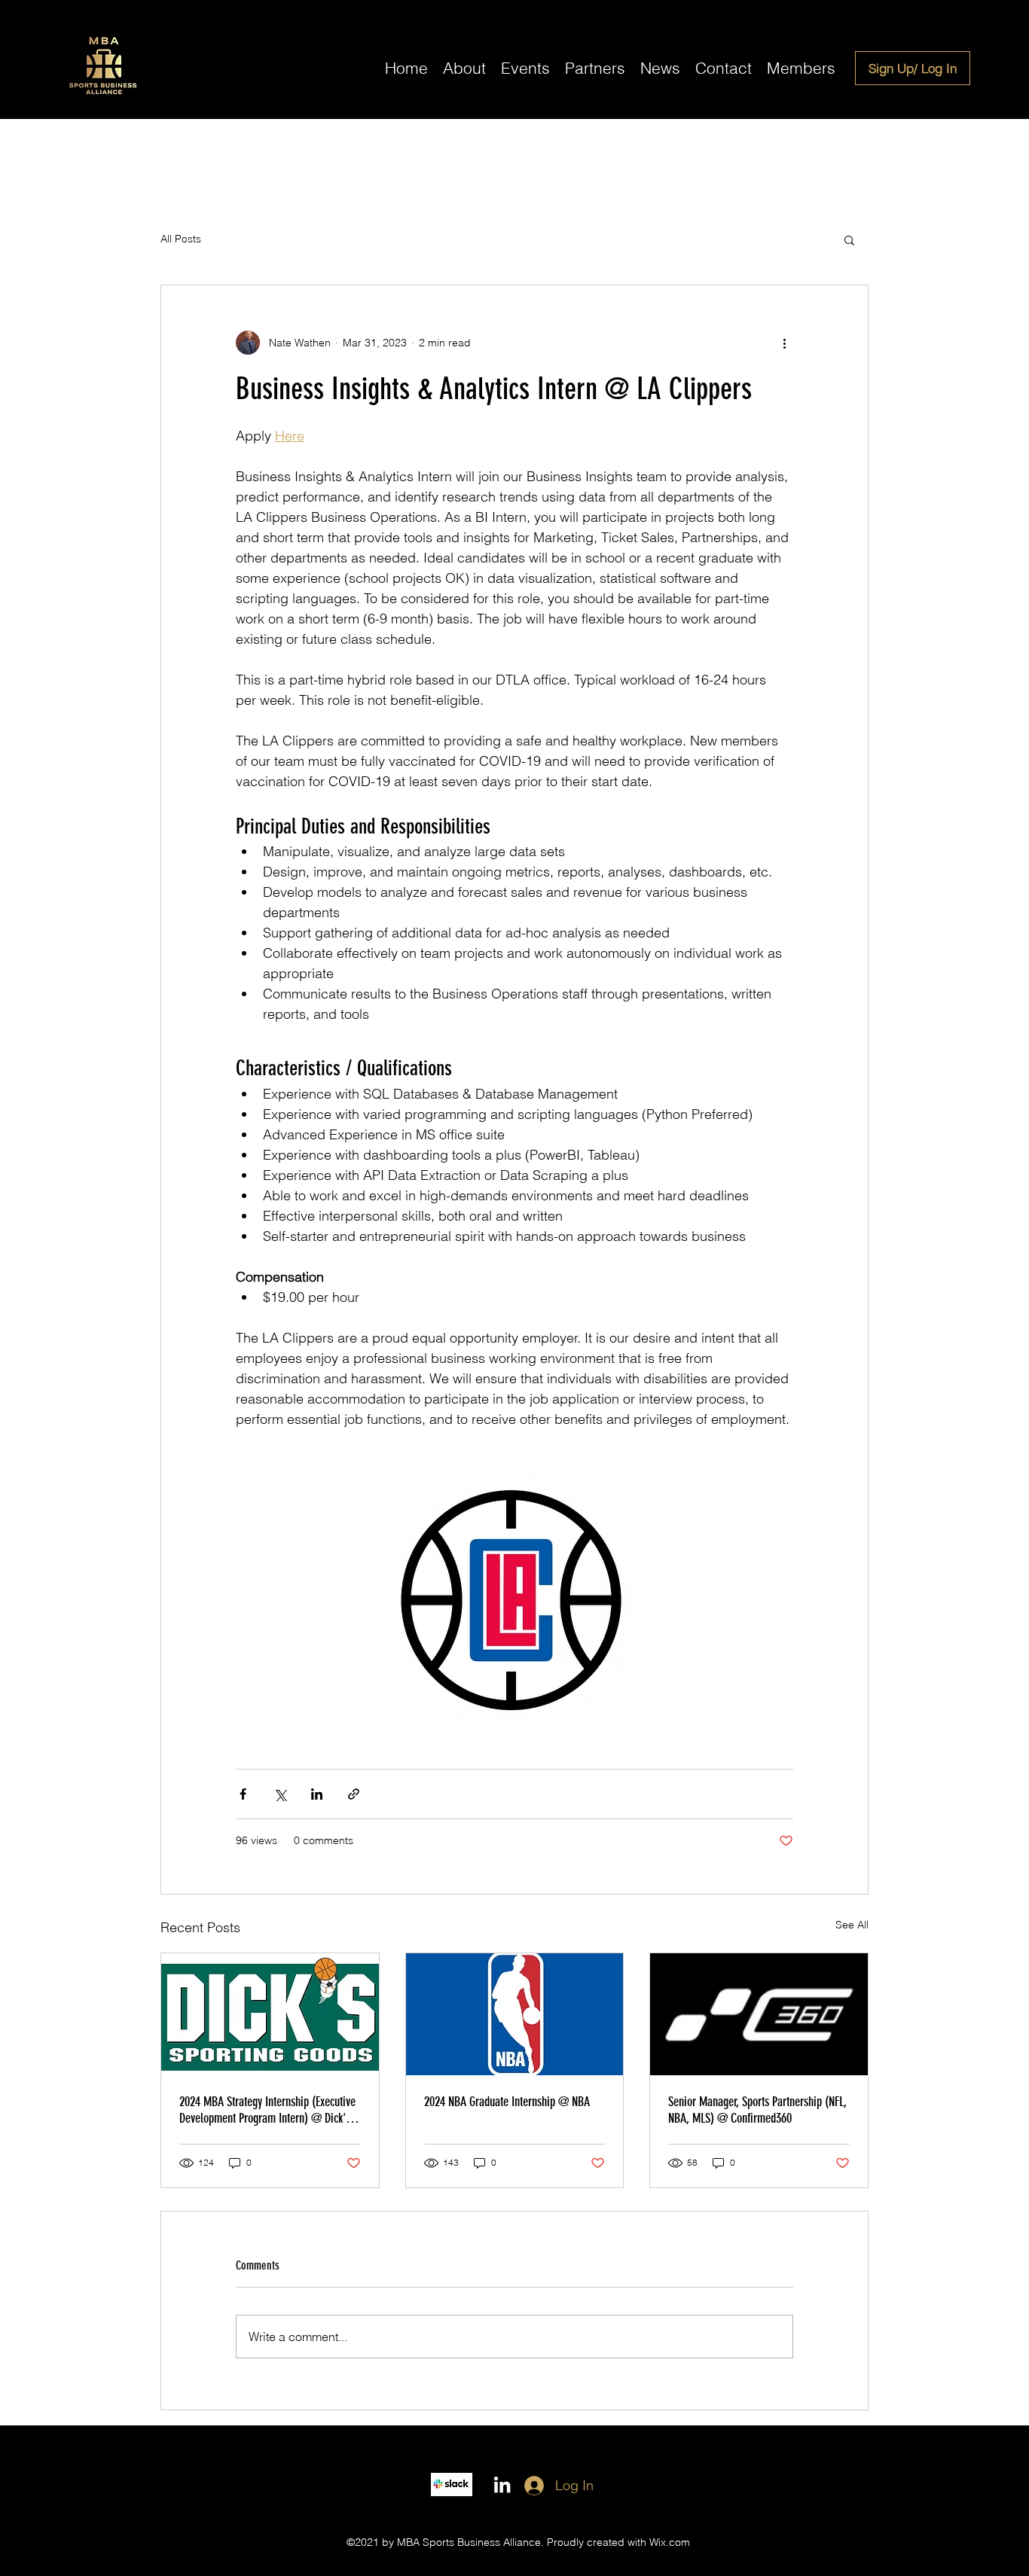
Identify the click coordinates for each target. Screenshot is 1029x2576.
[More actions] (784, 343)
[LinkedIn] (502, 2485)
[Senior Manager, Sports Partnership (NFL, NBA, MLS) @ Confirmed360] (759, 2014)
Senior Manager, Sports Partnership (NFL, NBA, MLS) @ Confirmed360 (757, 2110)
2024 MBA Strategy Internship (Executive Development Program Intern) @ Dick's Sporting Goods (267, 2110)
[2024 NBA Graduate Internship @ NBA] (515, 2014)
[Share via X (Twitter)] (280, 1794)
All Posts (181, 239)
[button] (849, 239)
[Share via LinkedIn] (317, 1794)
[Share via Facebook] (243, 1794)
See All (852, 1925)
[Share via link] (354, 1794)
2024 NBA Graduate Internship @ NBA (507, 2102)
